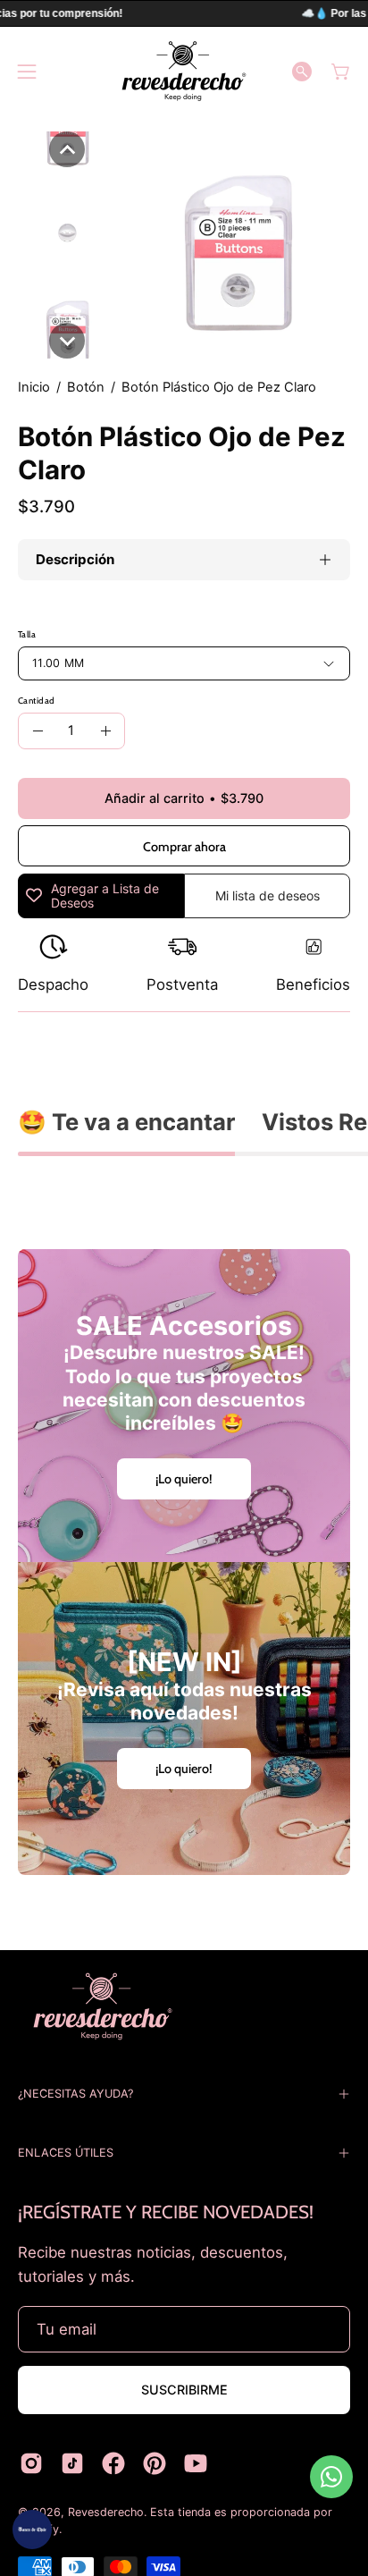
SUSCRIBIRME (184, 2390)
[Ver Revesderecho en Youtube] (196, 2463)
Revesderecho (106, 2512)
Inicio (34, 387)
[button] (302, 72)
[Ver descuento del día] (32, 2530)
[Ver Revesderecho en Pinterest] (155, 2463)
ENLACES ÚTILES (66, 2153)
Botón (86, 387)
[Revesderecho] (184, 71)
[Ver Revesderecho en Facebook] (113, 2463)
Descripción (75, 559)
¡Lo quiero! (184, 1479)
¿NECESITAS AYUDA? (75, 2094)
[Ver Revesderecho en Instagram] (31, 2463)
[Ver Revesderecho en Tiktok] (72, 2463)
